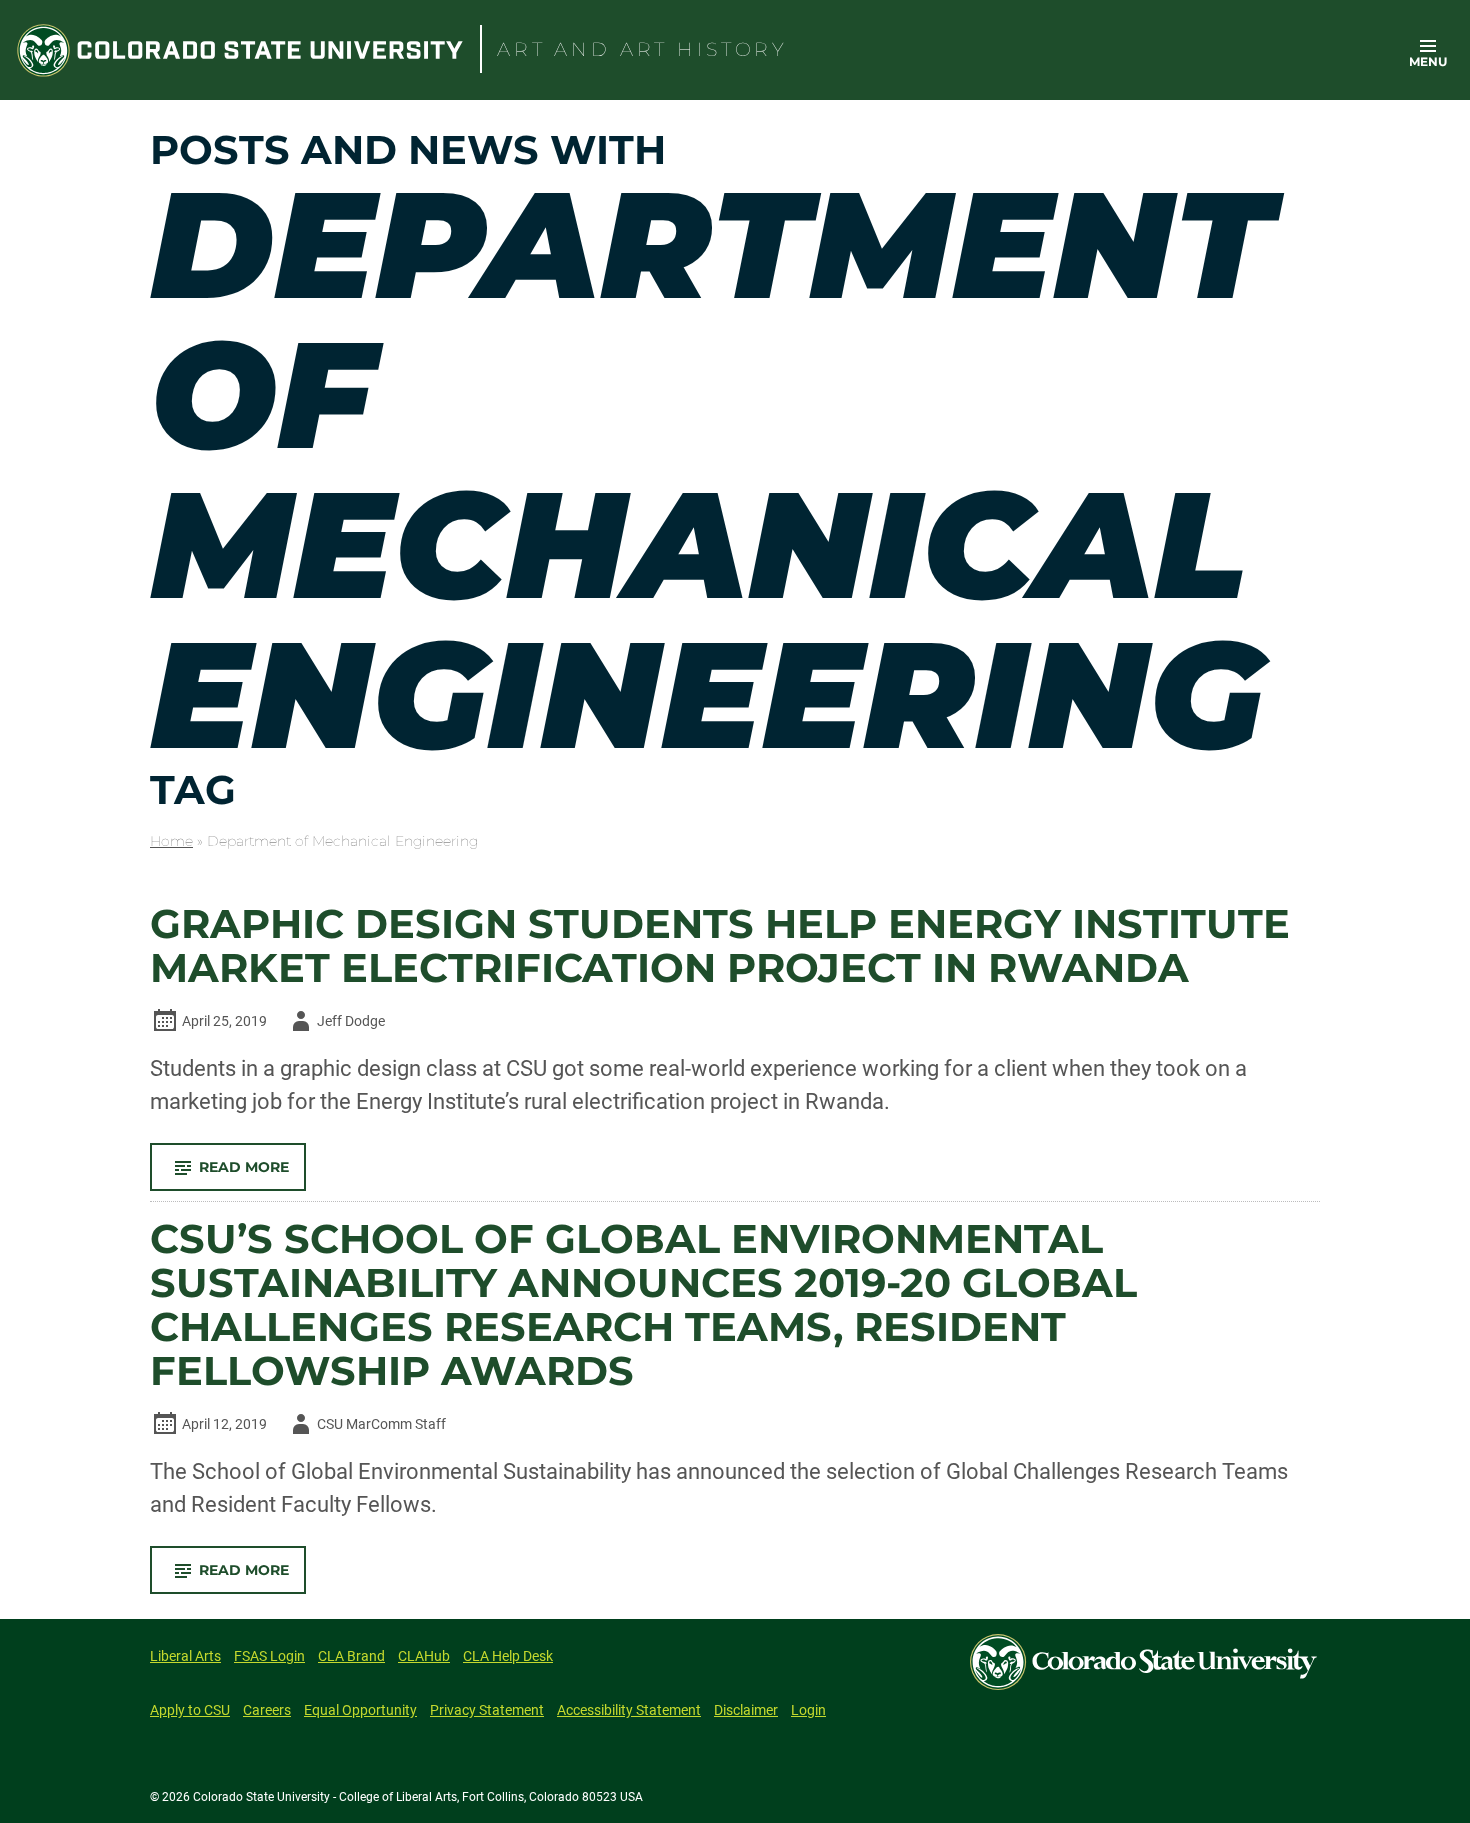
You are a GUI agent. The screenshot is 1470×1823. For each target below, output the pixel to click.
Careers (267, 1710)
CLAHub (424, 1656)
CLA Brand (351, 1656)
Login (808, 1710)
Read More (252, 1174)
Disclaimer (746, 1710)
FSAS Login (269, 1656)
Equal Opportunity (360, 1710)
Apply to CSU (190, 1710)
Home (171, 841)
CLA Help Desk (508, 1656)
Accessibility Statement (629, 1710)
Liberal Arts (185, 1656)
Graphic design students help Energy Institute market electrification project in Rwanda (720, 946)
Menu (1428, 61)
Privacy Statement (487, 1710)
